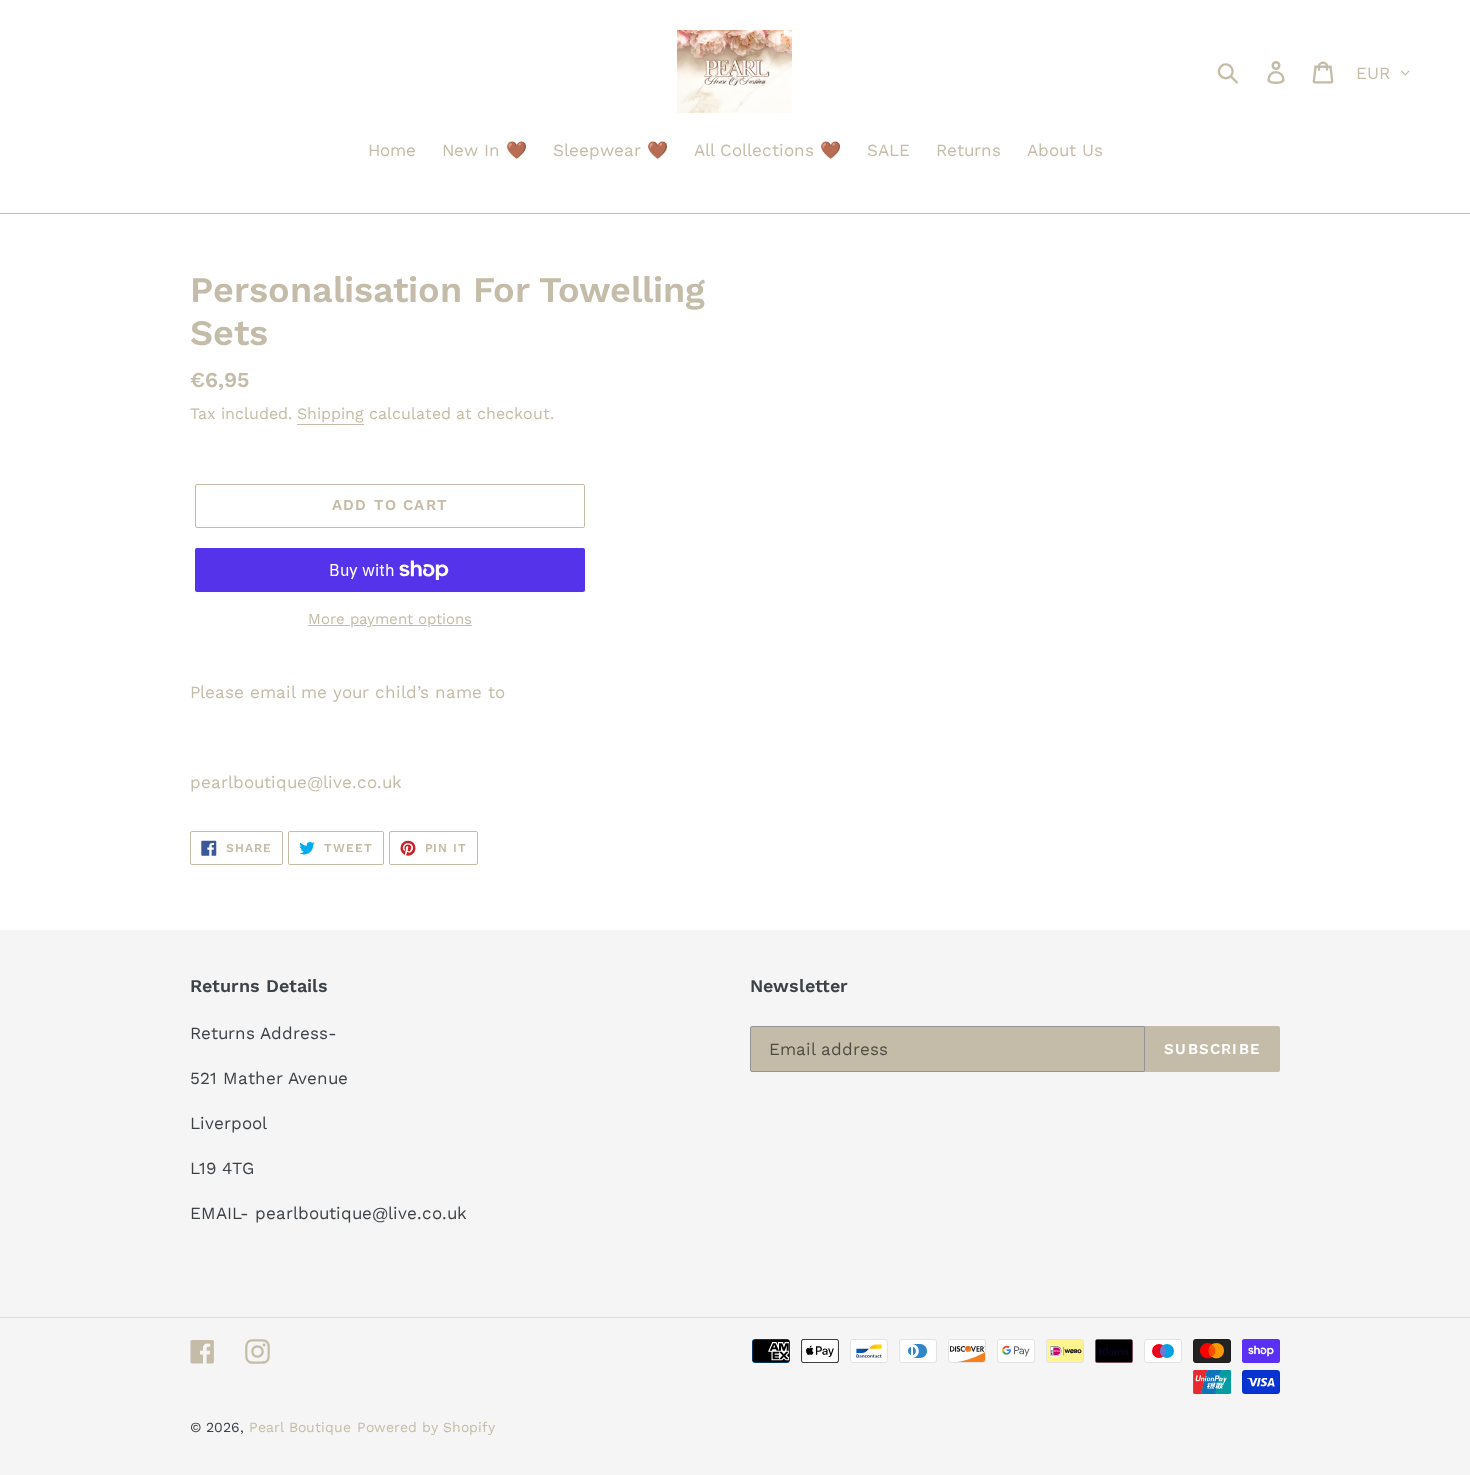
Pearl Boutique (300, 1427)
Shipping (330, 413)
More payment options (390, 619)
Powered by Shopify (426, 1427)
